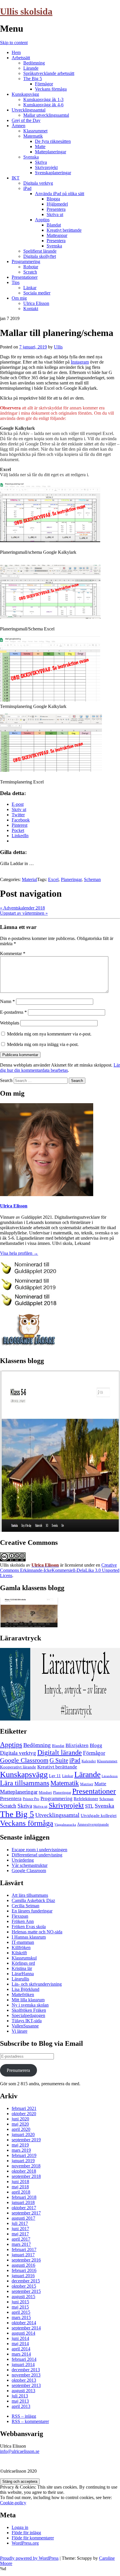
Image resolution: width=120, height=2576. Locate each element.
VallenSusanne (25, 2026)
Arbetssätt (21, 58)
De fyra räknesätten (53, 141)
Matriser (87, 1784)
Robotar (31, 267)
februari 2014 (24, 2359)
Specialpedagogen (28, 2015)
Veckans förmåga (51, 89)
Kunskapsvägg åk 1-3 (43, 99)
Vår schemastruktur (30, 1865)
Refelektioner (86, 1798)
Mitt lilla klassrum (28, 2000)
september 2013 (26, 2385)
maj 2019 (20, 2145)
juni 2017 (20, 2229)
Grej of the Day (26, 120)
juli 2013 (20, 2396)
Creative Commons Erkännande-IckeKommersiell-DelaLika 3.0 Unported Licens (60, 1570)
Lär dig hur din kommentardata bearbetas (60, 1068)
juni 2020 (20, 2119)
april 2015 (21, 2312)
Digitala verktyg (38, 183)
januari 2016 (23, 2276)
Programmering (26, 261)
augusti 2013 (23, 2391)
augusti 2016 (23, 2265)
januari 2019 (23, 2161)
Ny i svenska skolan (30, 2005)
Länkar (30, 288)
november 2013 (26, 2375)
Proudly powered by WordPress (29, 2558)
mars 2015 (21, 2317)
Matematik (33, 136)
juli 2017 (20, 2223)
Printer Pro (31, 1799)
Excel (53, 879)
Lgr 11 (55, 1776)
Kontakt (31, 309)
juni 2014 (20, 2338)
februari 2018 (24, 2197)
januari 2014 (23, 2364)
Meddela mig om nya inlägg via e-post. (43, 1044)
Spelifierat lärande (40, 251)
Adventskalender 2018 (22, 908)
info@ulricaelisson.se (20, 2451)
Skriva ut (55, 214)
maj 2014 (20, 2344)
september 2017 (26, 2213)
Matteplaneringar (51, 152)
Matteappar (57, 235)
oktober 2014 (24, 2323)
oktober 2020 (24, 2114)
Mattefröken (23, 1995)
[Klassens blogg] (60, 1530)
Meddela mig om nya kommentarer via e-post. (49, 1034)
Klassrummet (35, 131)
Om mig (19, 298)
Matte (40, 146)
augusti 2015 (23, 2297)
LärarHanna (23, 1974)
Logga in (20, 2527)
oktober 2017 (24, 2208)
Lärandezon (110, 1776)
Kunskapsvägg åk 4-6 (43, 105)
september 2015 (26, 2291)
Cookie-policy (13, 2503)
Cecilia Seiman (25, 1906)
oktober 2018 (24, 2171)
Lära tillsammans (25, 1783)
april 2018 (21, 2192)
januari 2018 (23, 2202)
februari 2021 (24, 2108)
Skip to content (14, 43)
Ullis (58, 347)
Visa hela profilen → (19, 1253)
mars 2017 (21, 2244)
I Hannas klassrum (29, 1937)
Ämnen (18, 126)
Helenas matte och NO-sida (37, 1932)
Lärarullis (20, 1979)
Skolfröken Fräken (29, 2010)
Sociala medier (37, 293)
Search (6, 1080)
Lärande (31, 68)
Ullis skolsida (26, 11)
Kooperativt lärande (18, 1767)
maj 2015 (20, 2307)
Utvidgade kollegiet (99, 1815)
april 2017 (21, 2239)
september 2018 (26, 2176)
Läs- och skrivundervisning (37, 1984)
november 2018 (26, 2166)
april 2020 (21, 2129)
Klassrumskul (24, 1958)
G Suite (59, 1760)
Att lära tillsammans (30, 1895)
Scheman (92, 879)
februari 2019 (24, 2155)
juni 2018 (20, 2182)
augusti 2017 (23, 2218)
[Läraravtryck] (60, 1719)
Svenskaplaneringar (53, 173)
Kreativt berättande (64, 230)
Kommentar (13, 953)
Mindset (45, 1792)
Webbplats (10, 1023)
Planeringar (71, 879)
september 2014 (26, 2328)
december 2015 (26, 2281)
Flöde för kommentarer (33, 2538)
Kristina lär (22, 1968)
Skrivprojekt (46, 167)
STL (89, 1806)
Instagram (80, 362)
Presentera (56, 209)
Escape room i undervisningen (39, 1850)
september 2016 (26, 2260)
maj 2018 (20, 2187)
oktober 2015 (24, 2286)
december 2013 (26, 2370)
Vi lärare (20, 2031)
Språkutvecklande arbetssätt (49, 73)
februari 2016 (24, 2270)
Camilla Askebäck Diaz (33, 1900)
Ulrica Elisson (36, 303)
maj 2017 (20, 2234)
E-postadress (13, 1012)
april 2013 (21, 2406)
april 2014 (21, 2349)
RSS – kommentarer (30, 2421)
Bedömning (34, 63)
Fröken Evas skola (29, 1927)
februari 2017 (24, 2249)
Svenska (31, 157)
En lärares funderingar (32, 1911)
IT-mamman (23, 1942)
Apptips (42, 220)
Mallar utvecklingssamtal (46, 115)
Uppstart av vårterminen (24, 913)
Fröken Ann (23, 1921)
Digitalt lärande (60, 1752)
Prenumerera (18, 2070)
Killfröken (21, 1947)
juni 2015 (20, 2302)
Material (29, 879)
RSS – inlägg (24, 2416)
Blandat (54, 225)
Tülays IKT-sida (27, 2021)
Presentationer (25, 277)
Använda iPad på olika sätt (60, 194)
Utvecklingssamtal (29, 110)
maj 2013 (20, 2401)
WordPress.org (25, 2543)
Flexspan (20, 1916)
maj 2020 (20, 2124)
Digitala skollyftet (40, 256)
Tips (16, 282)
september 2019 (26, 2140)
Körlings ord (23, 1963)
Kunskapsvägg (25, 94)
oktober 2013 (24, 2380)
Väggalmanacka (65, 1825)
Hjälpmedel (57, 204)
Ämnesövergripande (93, 1824)
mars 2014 (21, 2354)
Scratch (30, 272)
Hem (16, 52)
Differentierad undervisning (37, 1855)
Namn (7, 1001)
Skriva (41, 162)
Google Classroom (24, 1760)
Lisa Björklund (25, 1989)
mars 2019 (21, 2150)
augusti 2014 (23, 2333)
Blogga (53, 199)
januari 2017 (23, 2255)
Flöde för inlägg (26, 2533)
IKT (16, 178)
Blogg (96, 1745)
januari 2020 (23, 2134)
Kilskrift (19, 1953)
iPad (27, 188)
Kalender (89, 1761)
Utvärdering (23, 1860)
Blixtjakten (77, 1745)
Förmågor (44, 84)
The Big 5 (33, 79)
